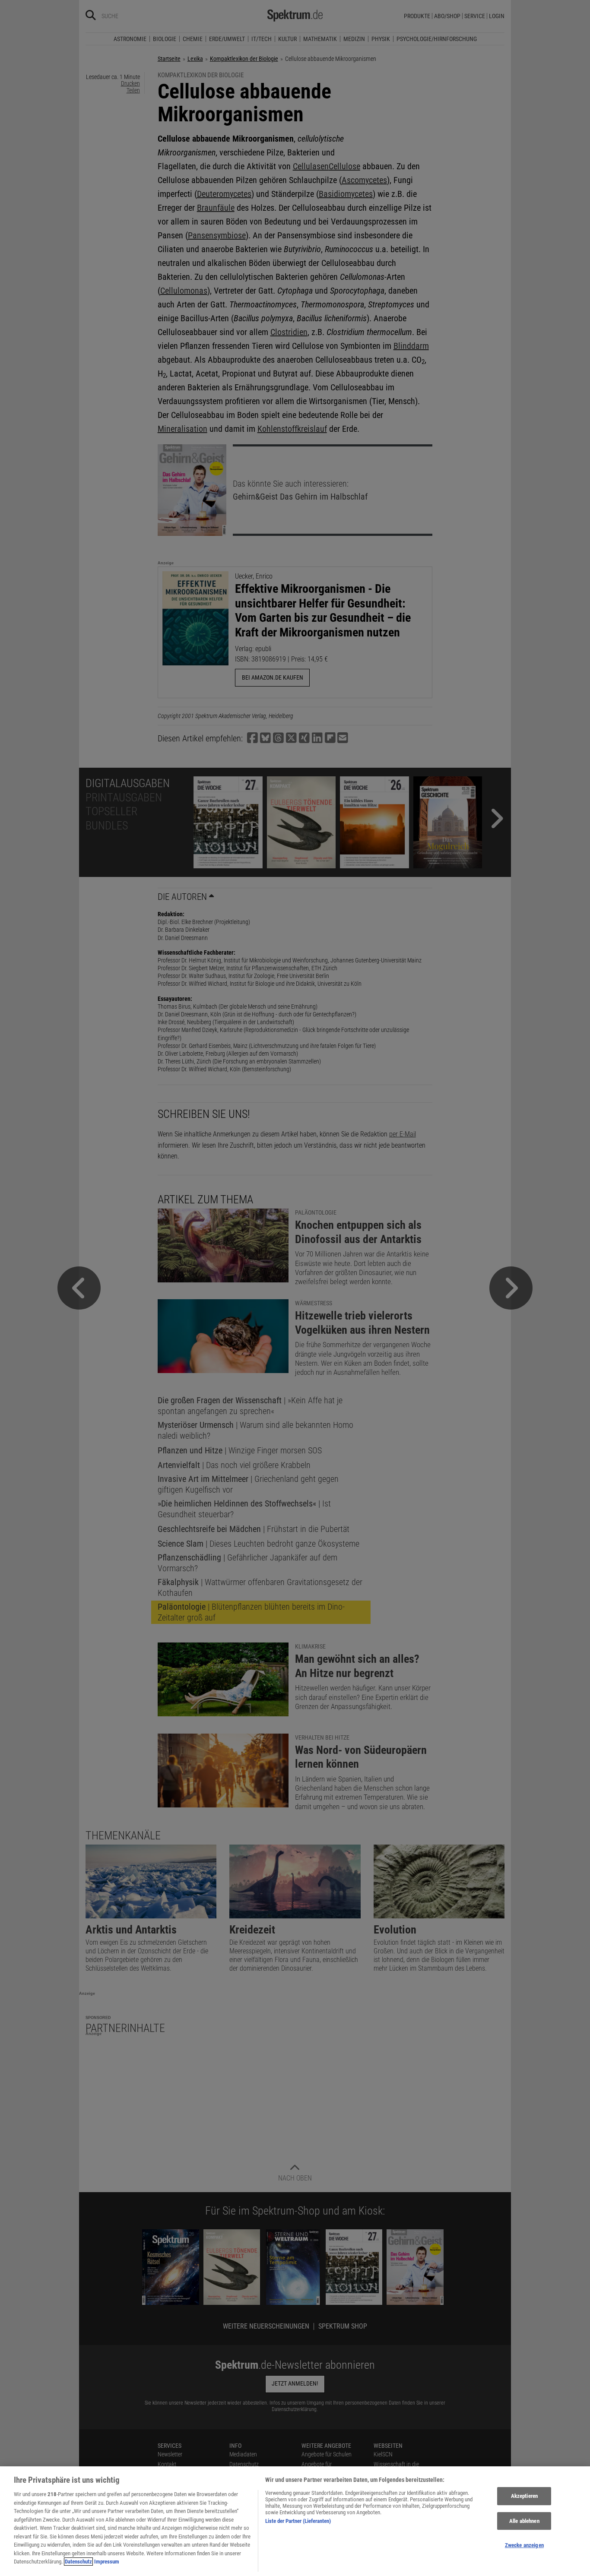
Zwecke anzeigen (524, 2546)
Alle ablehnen (524, 2521)
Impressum (107, 2562)
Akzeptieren (524, 2496)
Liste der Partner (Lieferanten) (298, 2521)
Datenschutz (78, 2562)
